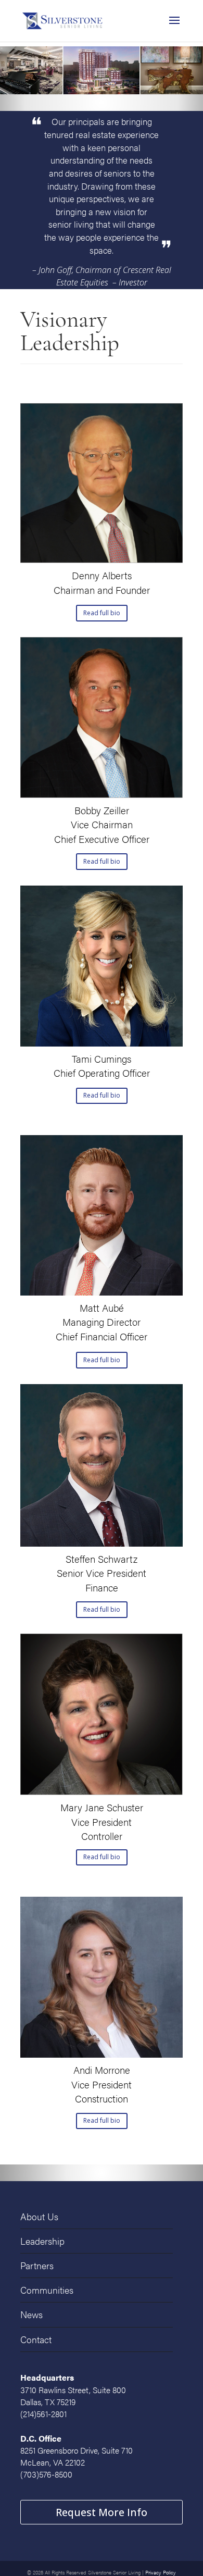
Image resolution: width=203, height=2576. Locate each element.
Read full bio (102, 613)
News (30, 2308)
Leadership (40, 2239)
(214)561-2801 (43, 2414)
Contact (34, 2331)
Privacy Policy (161, 2563)
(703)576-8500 (46, 2474)
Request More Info (102, 2507)
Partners (35, 2262)
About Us (37, 2216)
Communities (43, 2285)
